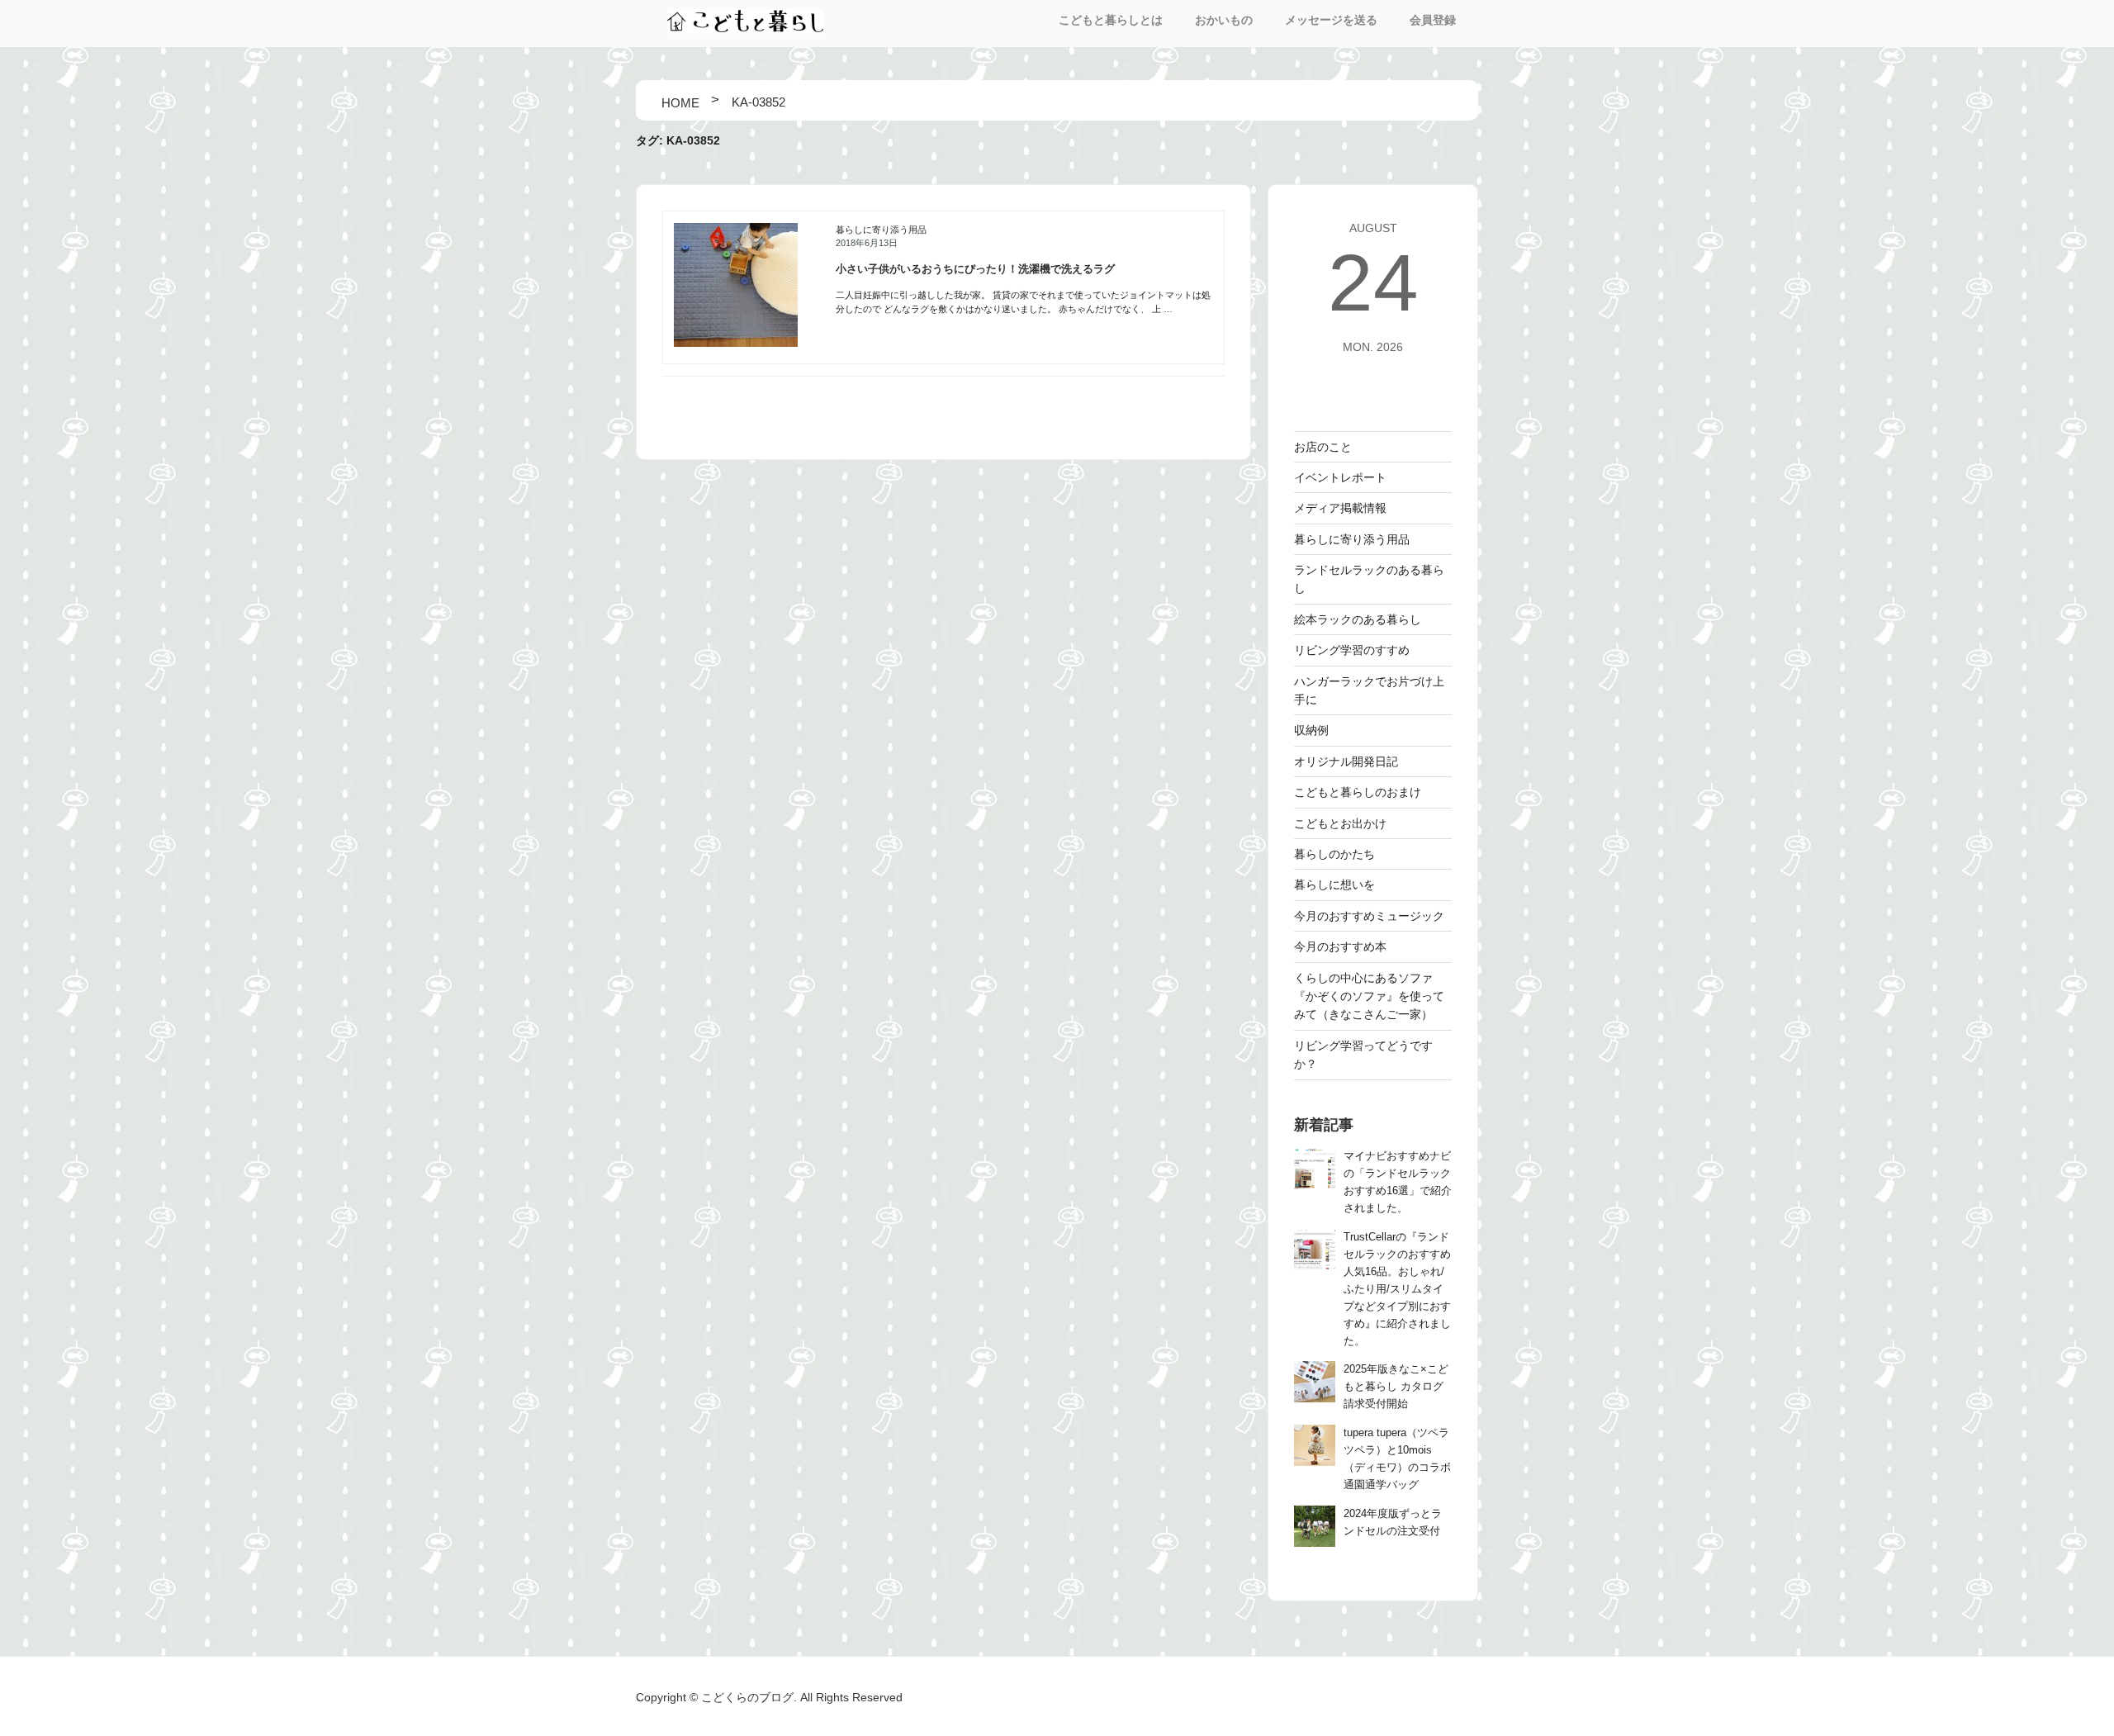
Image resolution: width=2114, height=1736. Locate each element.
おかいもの (1224, 20)
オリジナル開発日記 (1346, 761)
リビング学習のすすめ (1352, 650)
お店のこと (1323, 447)
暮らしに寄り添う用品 (881, 230)
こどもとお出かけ (1340, 823)
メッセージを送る (1331, 20)
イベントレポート (1340, 477)
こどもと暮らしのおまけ (1358, 792)
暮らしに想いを (1334, 885)
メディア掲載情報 (1340, 508)
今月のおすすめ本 (1340, 946)
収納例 (1311, 730)
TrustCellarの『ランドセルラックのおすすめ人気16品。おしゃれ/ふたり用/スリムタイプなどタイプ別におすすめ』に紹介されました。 (1397, 1289)
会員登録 (1433, 20)
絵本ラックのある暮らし (1358, 619)
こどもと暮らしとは (1111, 20)
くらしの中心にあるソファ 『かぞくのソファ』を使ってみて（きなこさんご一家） (1369, 996)
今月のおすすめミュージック (1369, 916)
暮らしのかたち (1334, 854)
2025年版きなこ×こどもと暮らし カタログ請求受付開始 (1396, 1387)
